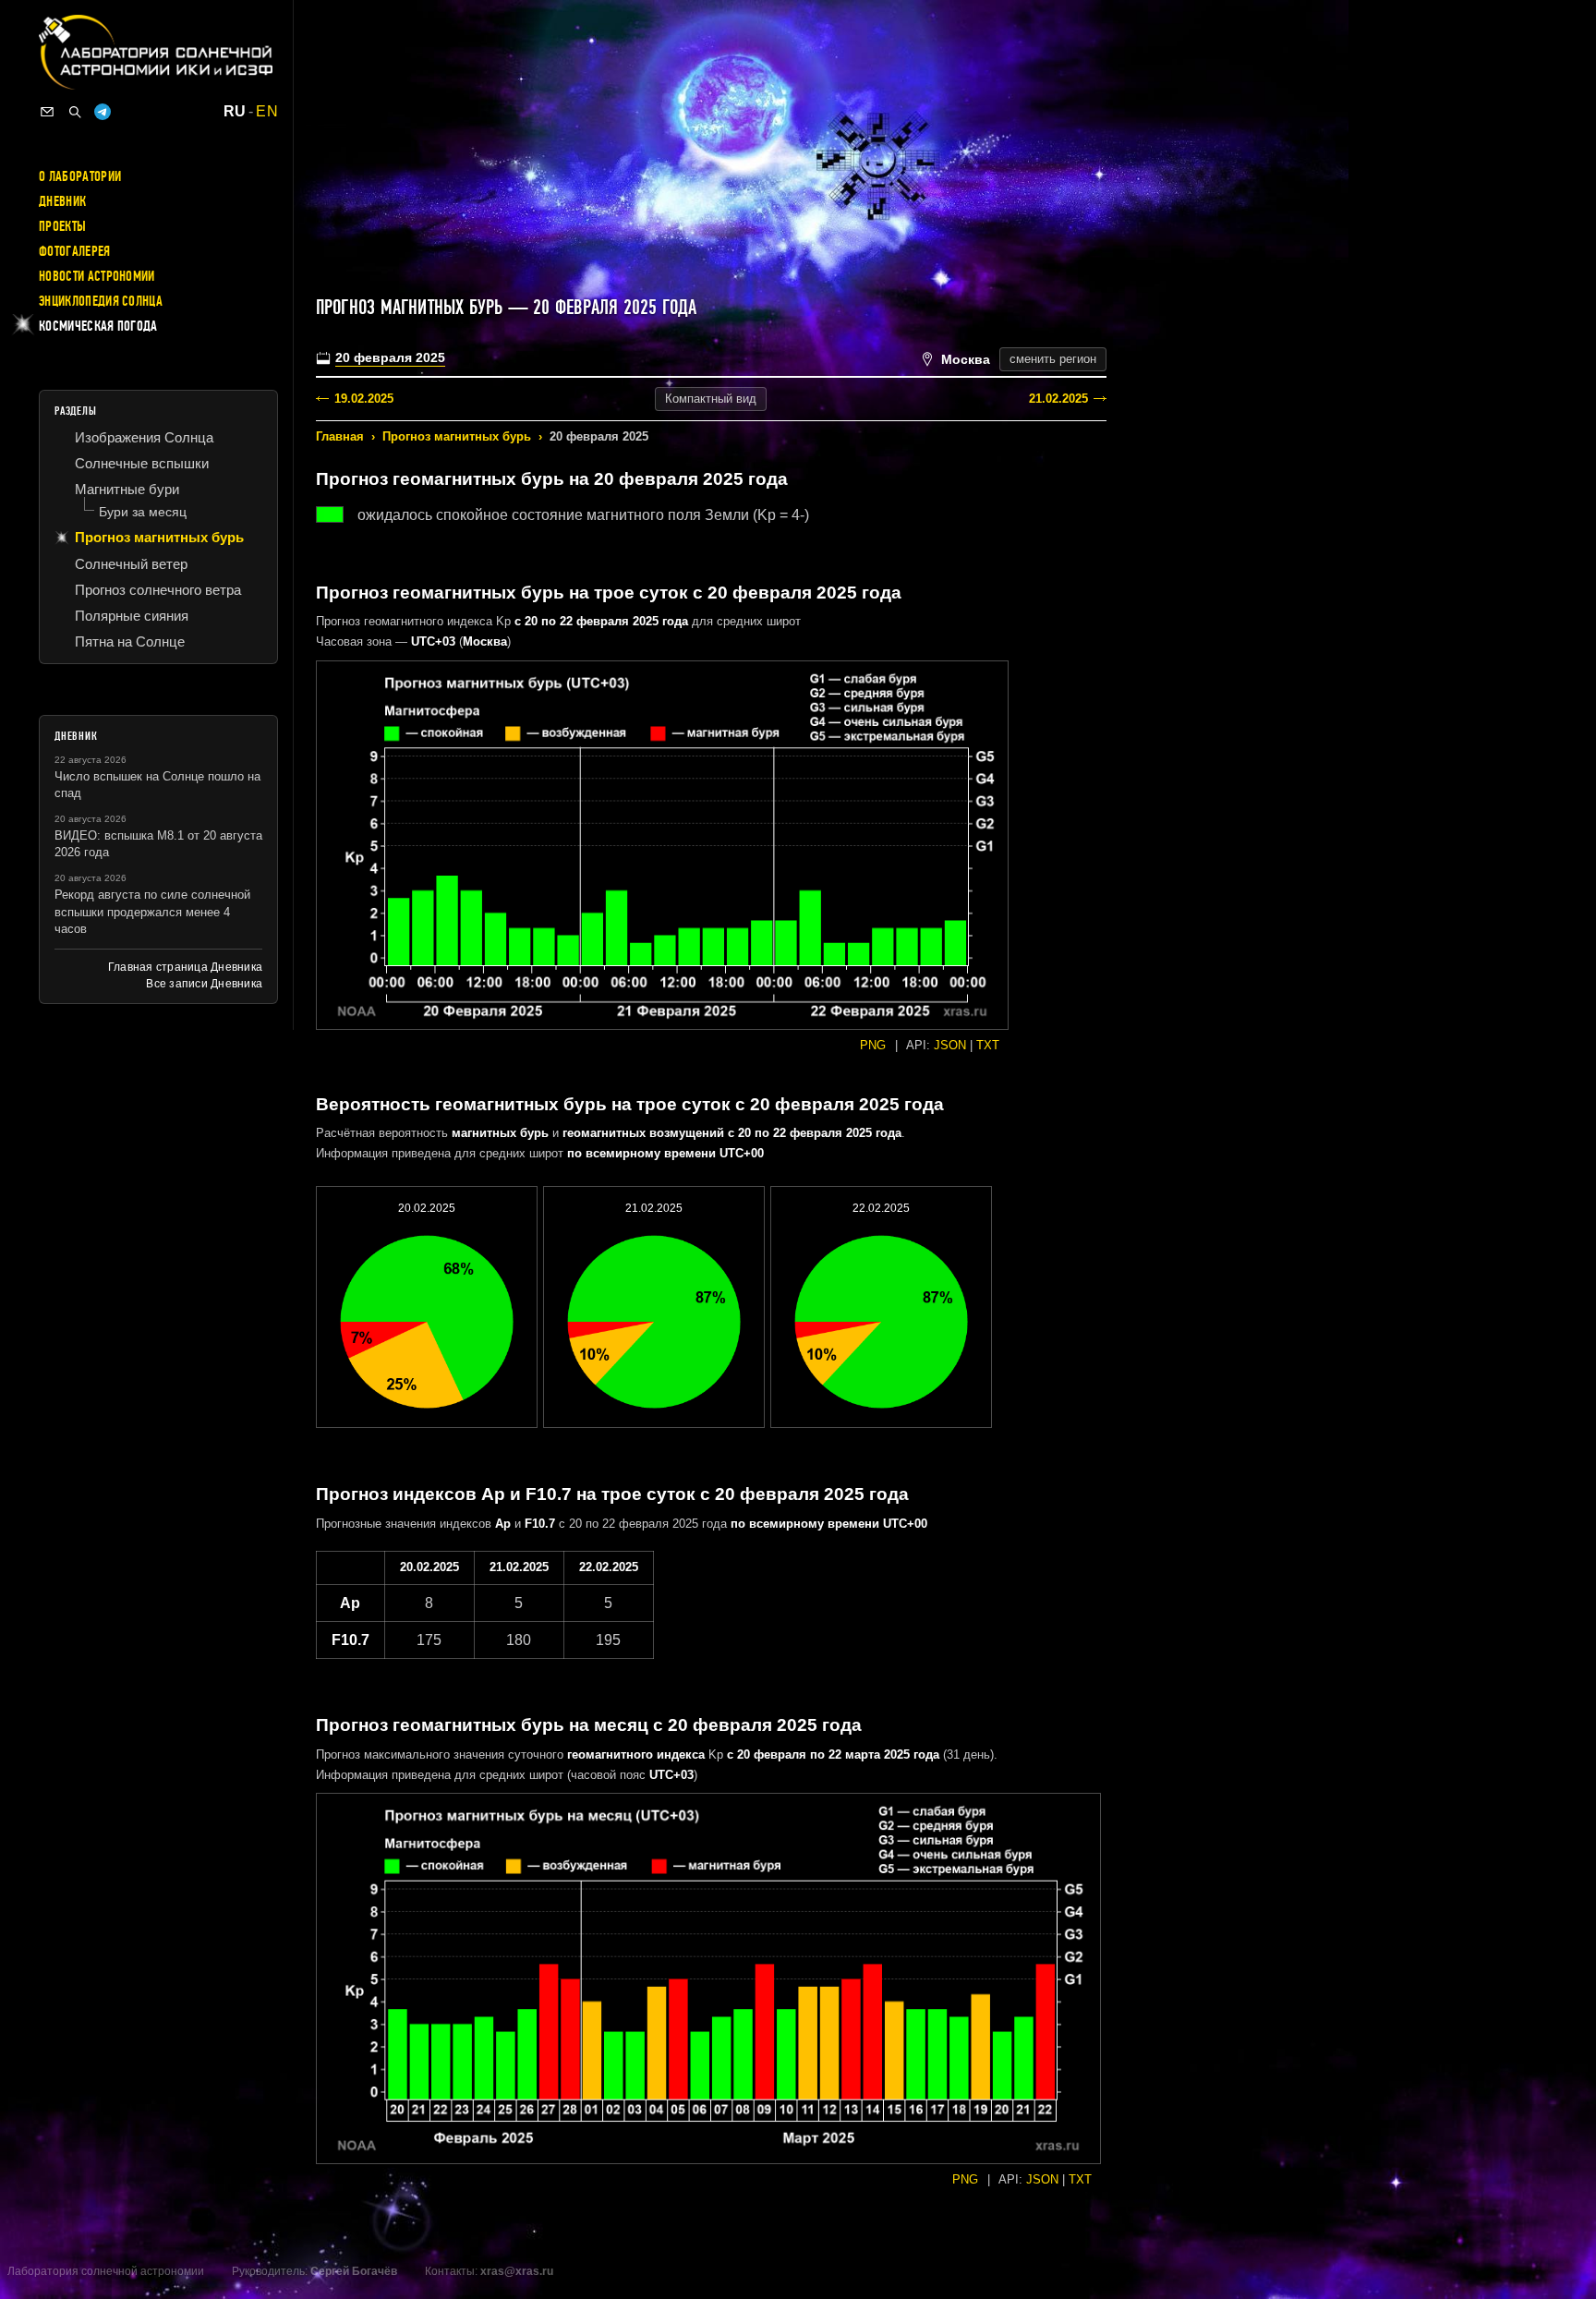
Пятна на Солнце (130, 641)
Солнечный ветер (131, 564)
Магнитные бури (127, 489)
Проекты (62, 226)
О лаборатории (80, 176)
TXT (988, 1045)
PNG (873, 1045)
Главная (340, 436)
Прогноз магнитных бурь (457, 436)
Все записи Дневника (204, 984)
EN (267, 112)
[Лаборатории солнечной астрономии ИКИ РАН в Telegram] (103, 112)
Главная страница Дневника (185, 967)
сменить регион (1053, 359)
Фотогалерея (75, 251)
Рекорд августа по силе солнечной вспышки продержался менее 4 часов (152, 911)
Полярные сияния (132, 616)
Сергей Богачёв (354, 2271)
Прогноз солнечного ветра (158, 590)
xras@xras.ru (517, 2271)
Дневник (62, 201)
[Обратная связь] (47, 112)
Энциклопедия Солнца (101, 301)
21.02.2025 (1058, 399)
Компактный (711, 399)
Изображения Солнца (144, 437)
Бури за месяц (143, 512)
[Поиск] (75, 112)
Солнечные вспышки (142, 463)
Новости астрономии (97, 276)
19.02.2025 (364, 399)
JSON (950, 1045)
